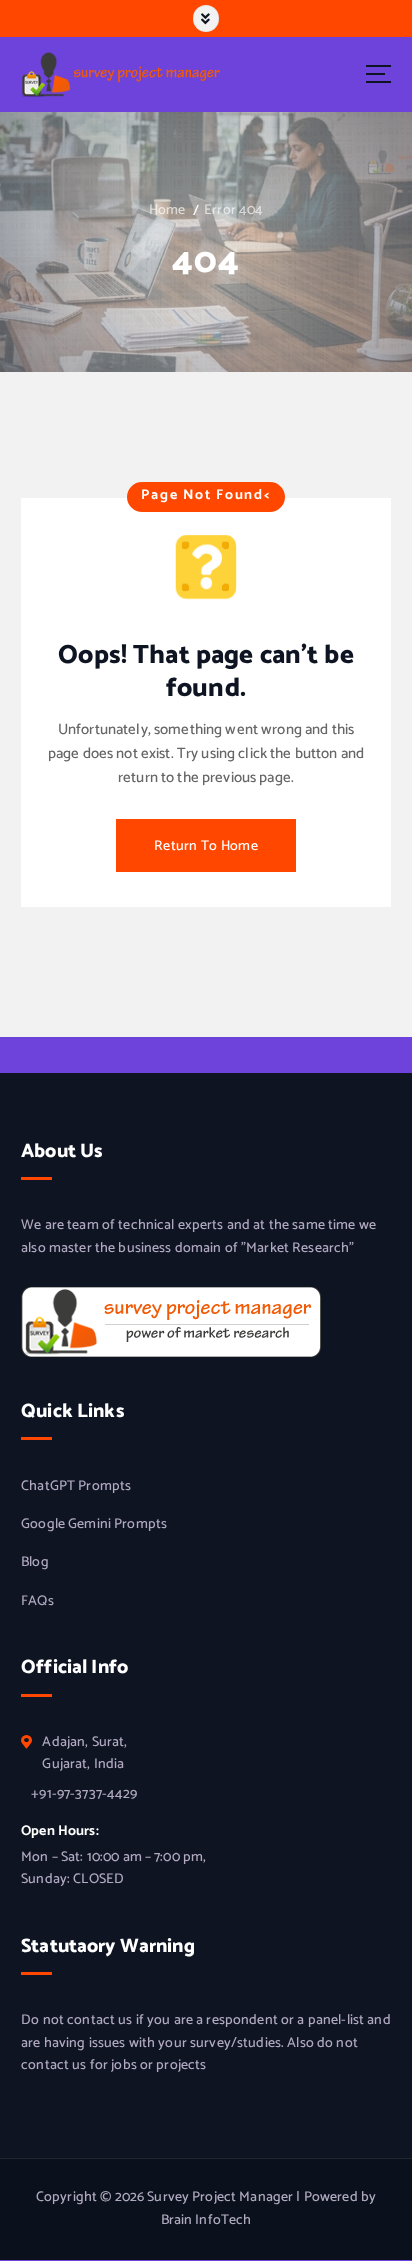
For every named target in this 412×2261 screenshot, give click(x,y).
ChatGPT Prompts (76, 1487)
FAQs (37, 1602)
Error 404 (233, 210)
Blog (35, 1563)
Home (167, 210)
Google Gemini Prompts (94, 1525)
